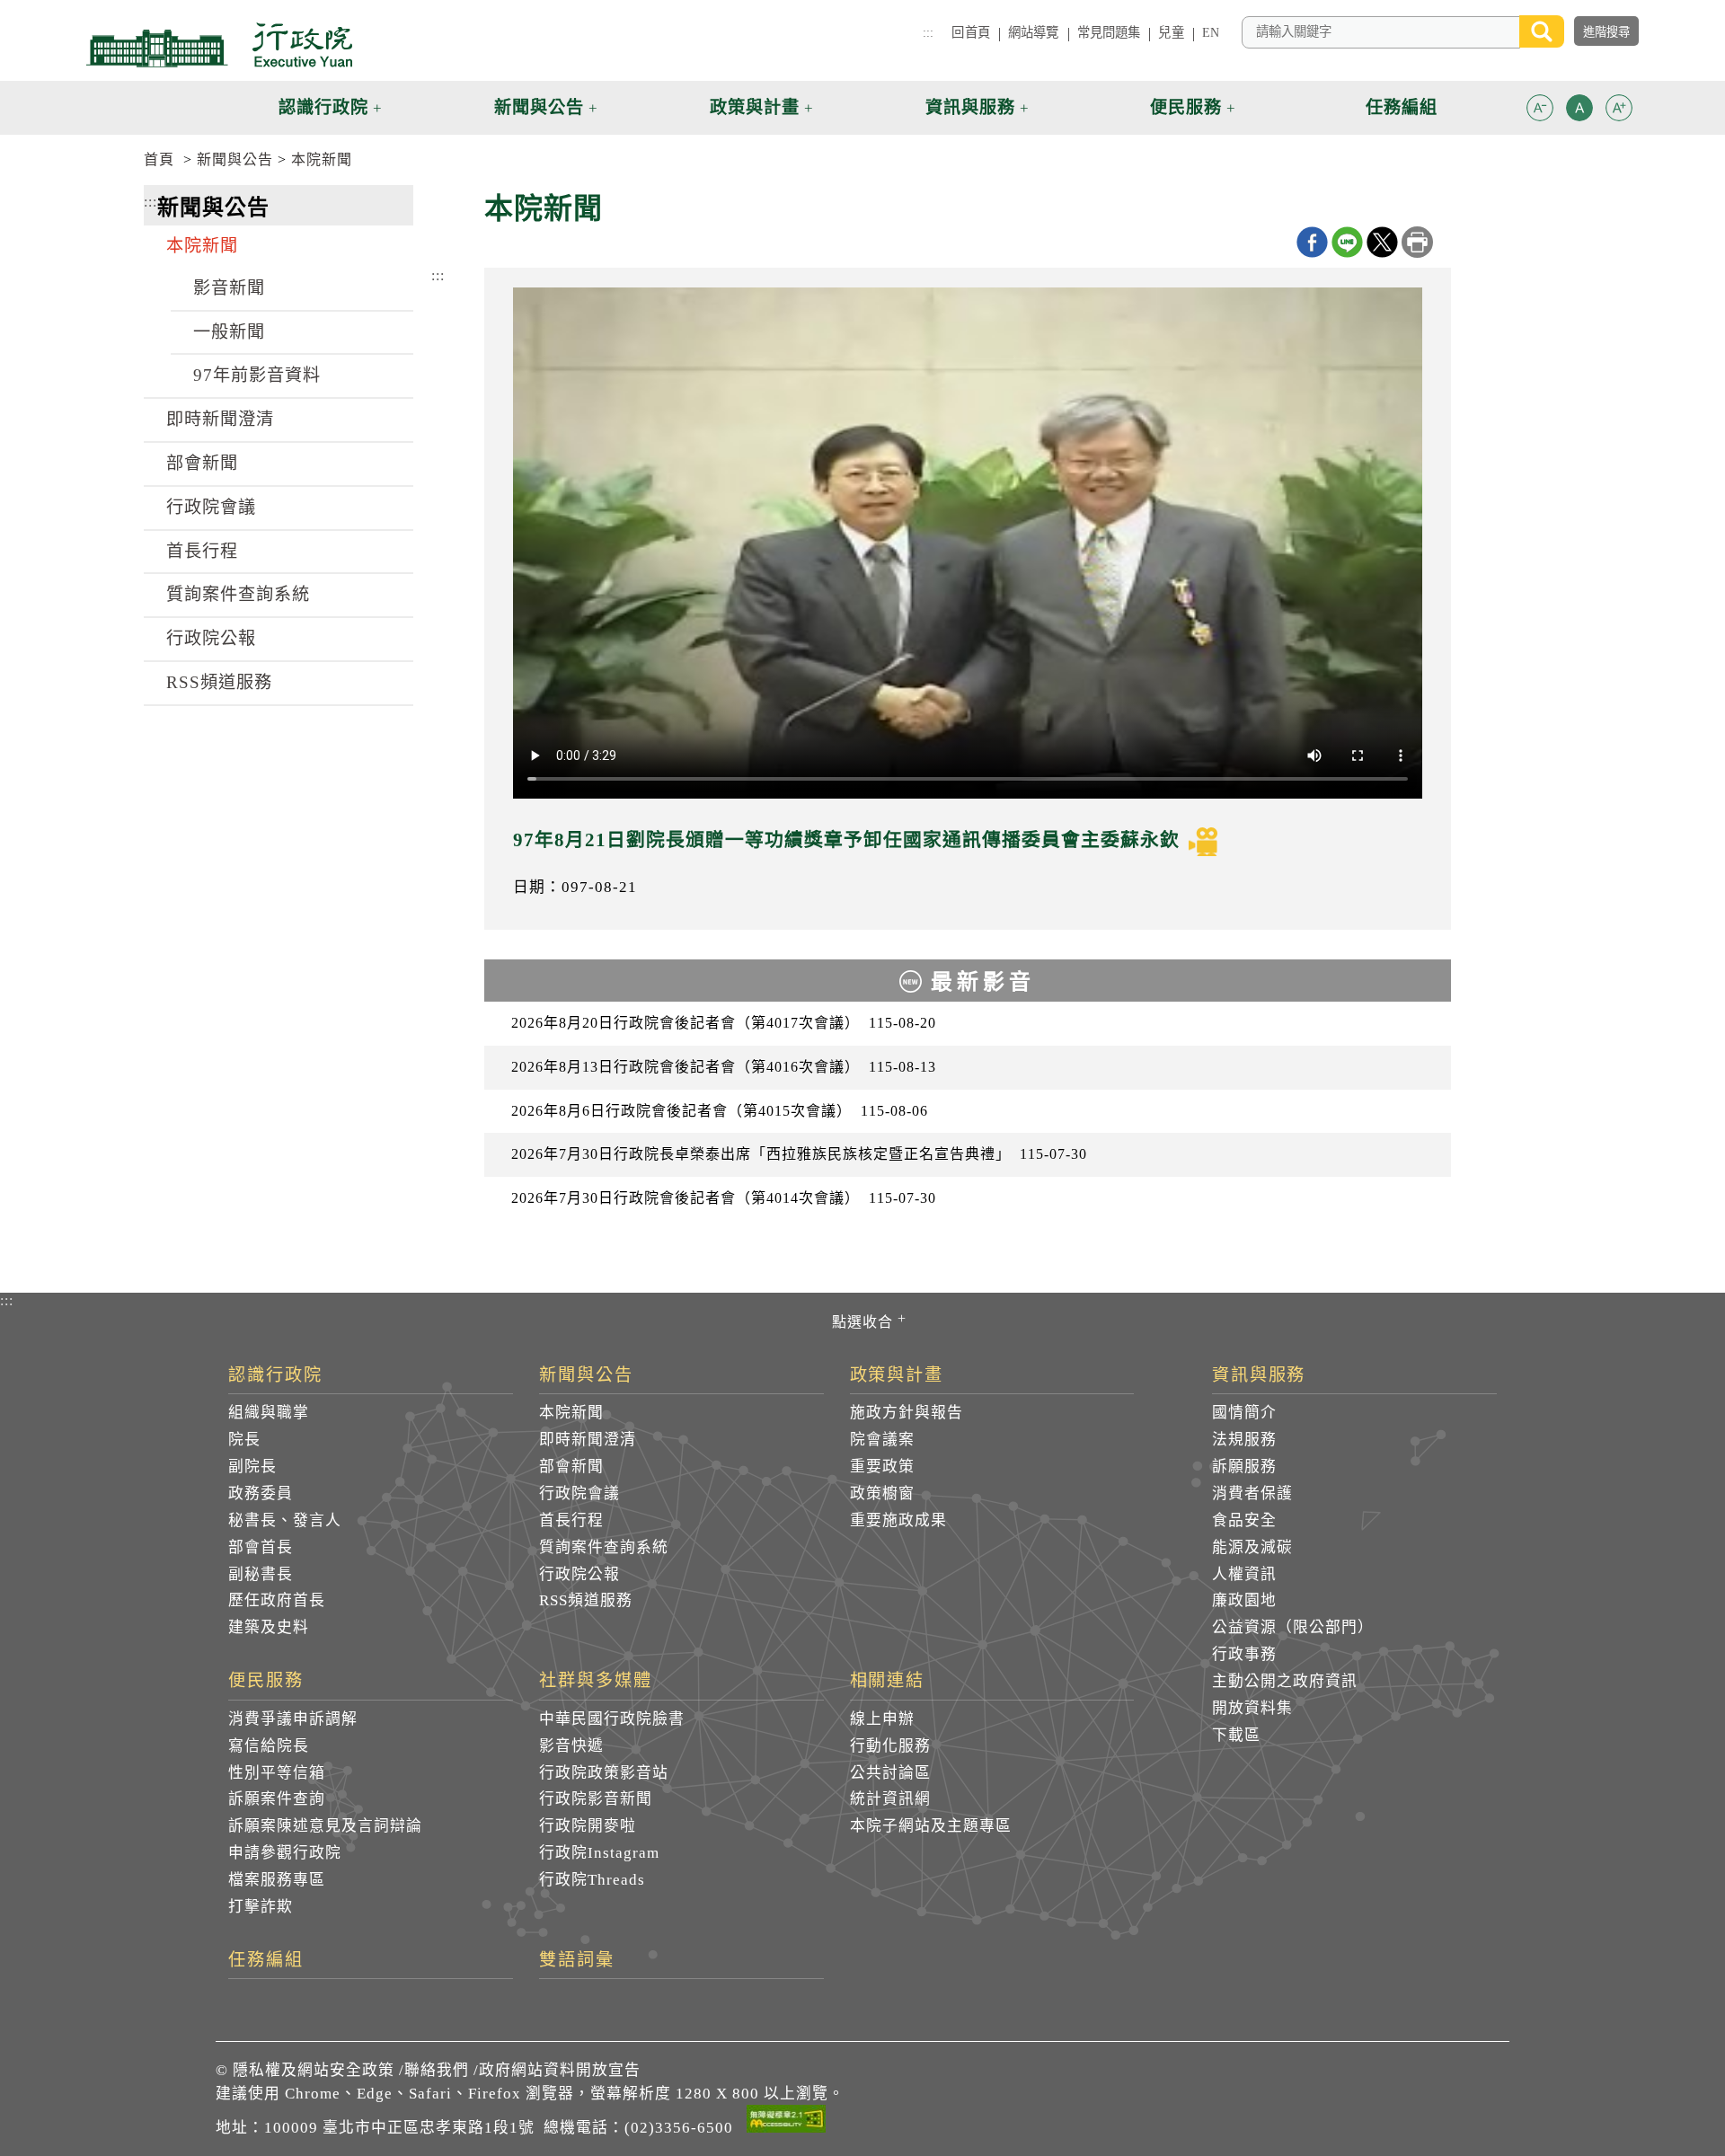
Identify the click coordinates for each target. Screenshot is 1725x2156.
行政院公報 (211, 638)
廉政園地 (1244, 1600)
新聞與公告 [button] (539, 107)
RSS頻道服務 (219, 682)
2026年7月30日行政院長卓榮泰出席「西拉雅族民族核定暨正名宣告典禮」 (799, 1154)
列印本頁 (1417, 242)
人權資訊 (1244, 1574)
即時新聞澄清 (220, 419)
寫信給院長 (269, 1746)
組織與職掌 (269, 1413)
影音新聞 (229, 288)
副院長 (252, 1467)
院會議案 (882, 1440)
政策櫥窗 (882, 1493)
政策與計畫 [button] (755, 107)
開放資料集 (1252, 1708)
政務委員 (261, 1493)
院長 (244, 1440)
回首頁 (970, 32)
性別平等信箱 (277, 1773)
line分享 (1347, 242)
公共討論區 (890, 1773)
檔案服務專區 (277, 1880)
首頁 (159, 159)
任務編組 (266, 1960)
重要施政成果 (898, 1520)
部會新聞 (202, 463)
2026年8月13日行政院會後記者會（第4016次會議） (724, 1067)
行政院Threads (592, 1880)
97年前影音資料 (257, 375)
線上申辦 (882, 1719)
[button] (1540, 108)
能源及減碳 (1252, 1547)
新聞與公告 (235, 159)
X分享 (1382, 242)
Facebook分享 (1312, 242)
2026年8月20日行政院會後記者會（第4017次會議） (724, 1023)
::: (928, 32)
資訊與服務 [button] (970, 107)
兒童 (1171, 32)
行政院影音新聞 (596, 1799)
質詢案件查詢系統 (238, 594)
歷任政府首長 (277, 1600)
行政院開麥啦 (588, 1826)
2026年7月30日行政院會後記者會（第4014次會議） (724, 1198)
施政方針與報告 (907, 1413)
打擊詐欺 (261, 1907)
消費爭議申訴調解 (293, 1719)
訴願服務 (1244, 1467)
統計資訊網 (890, 1799)
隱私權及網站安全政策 (314, 2070)
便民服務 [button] (1186, 107)
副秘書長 (261, 1574)
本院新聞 (322, 159)
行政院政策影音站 (604, 1773)
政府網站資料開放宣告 (560, 2070)
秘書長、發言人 (285, 1520)
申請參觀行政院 (285, 1853)
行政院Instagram (599, 1853)
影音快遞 (571, 1746)
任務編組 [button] (1402, 107)
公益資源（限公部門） (1293, 1627)
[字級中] (1579, 111)
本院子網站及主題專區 (931, 1826)
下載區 (1236, 1735)
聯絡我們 (437, 2070)
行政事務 (1244, 1654)
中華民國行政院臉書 (612, 1719)
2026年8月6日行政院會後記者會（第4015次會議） (720, 1111)
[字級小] (1540, 111)
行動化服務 (890, 1746)
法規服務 (1244, 1440)
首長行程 (202, 551)
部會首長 (261, 1547)
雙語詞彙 (577, 1960)
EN (1211, 32)
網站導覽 (1034, 32)
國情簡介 (1244, 1413)
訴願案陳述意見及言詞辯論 (325, 1826)
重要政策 (882, 1467)
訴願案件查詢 (277, 1799)
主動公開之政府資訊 (1285, 1681)
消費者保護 (1252, 1493)
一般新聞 (229, 332)
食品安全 (1244, 1520)
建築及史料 (269, 1627)
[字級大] (1619, 111)
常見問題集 (1109, 32)
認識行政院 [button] (323, 107)
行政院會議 (211, 507)
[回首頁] (219, 45)
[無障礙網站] (786, 2122)
